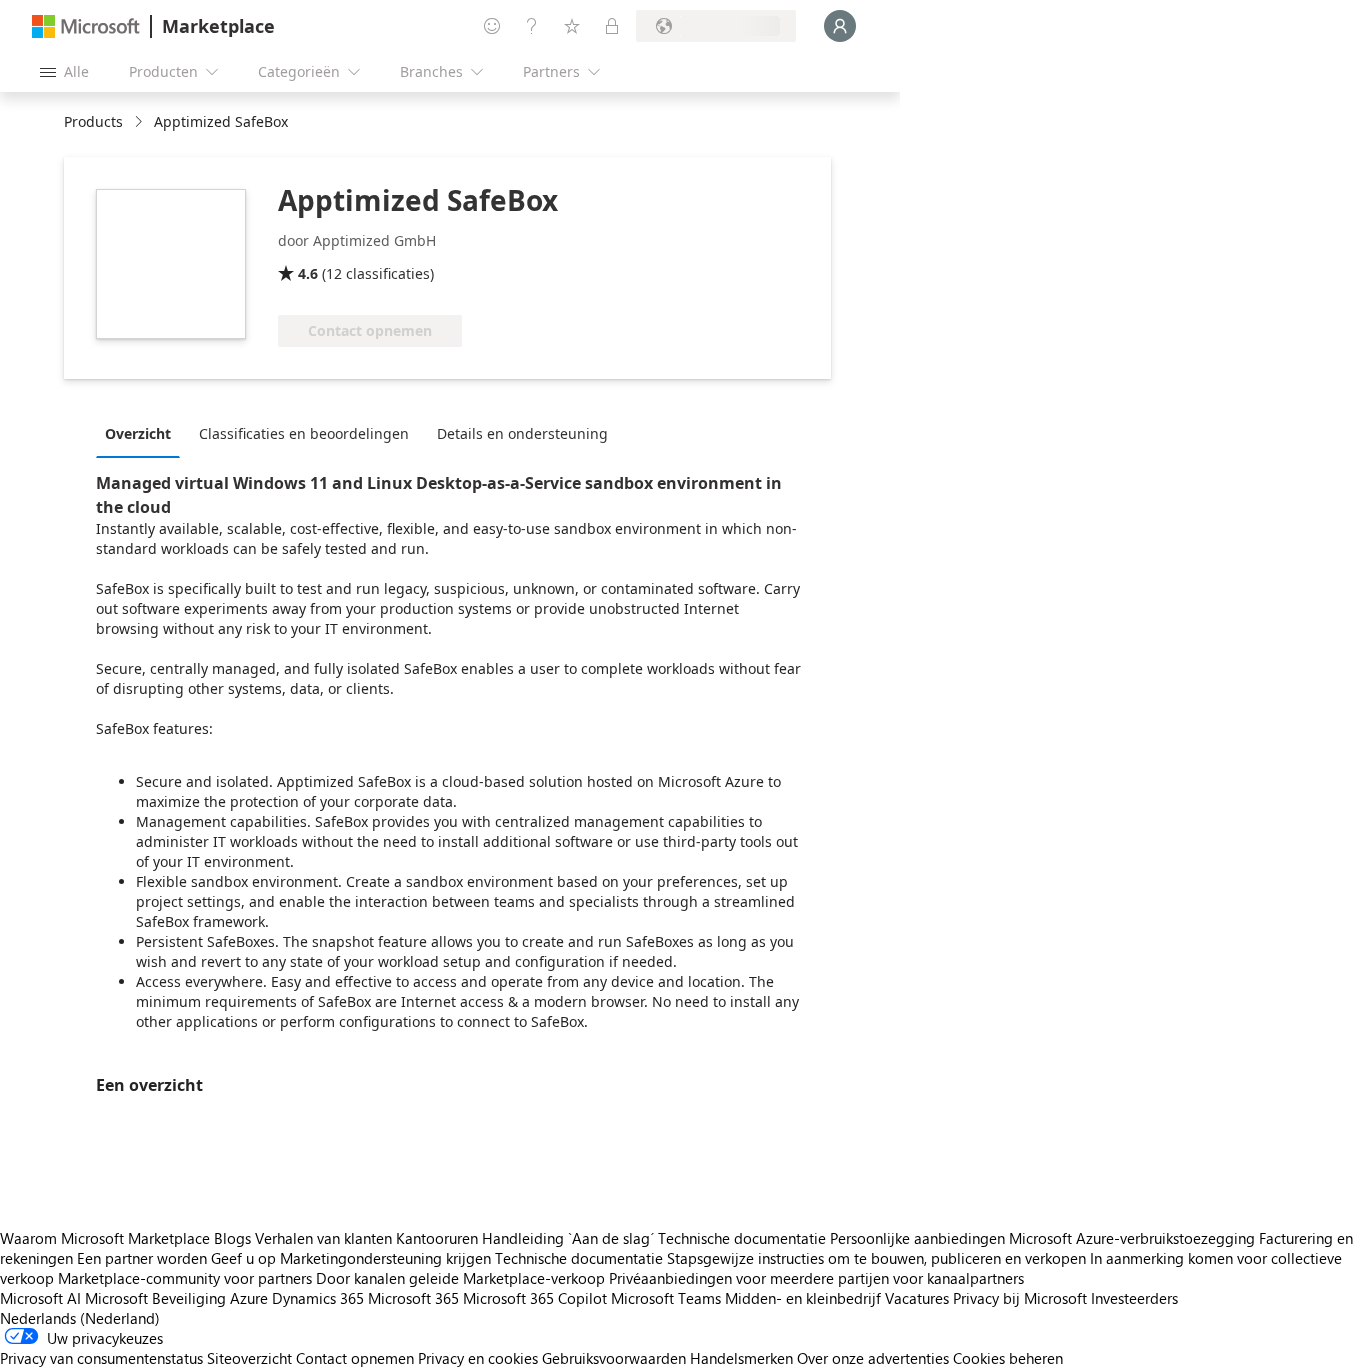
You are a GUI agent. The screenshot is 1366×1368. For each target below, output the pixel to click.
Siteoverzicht (249, 1358)
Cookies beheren (1008, 1358)
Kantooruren (437, 1238)
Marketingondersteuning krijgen (385, 1258)
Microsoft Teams (666, 1298)
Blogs (232, 1238)
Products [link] (93, 121)
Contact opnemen (355, 1358)
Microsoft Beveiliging (155, 1298)
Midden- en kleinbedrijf (803, 1298)
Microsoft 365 (413, 1298)
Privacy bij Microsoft (1020, 1298)
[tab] (143, 433)
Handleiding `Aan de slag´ (568, 1238)
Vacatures (917, 1298)
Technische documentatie (742, 1238)
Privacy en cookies (478, 1358)
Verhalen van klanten (323, 1238)
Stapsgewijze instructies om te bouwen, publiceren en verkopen (876, 1258)
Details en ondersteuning (522, 433)
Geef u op (243, 1258)
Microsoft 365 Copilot (535, 1298)
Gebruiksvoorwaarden (614, 1358)
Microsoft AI (40, 1298)
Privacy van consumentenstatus (101, 1358)
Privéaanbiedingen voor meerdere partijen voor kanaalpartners (816, 1278)
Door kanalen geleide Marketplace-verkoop (460, 1278)
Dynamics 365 (318, 1298)
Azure (249, 1298)
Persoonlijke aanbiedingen (917, 1238)
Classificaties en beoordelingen (304, 433)
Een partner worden (142, 1258)
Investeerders (1134, 1298)
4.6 (308, 273)
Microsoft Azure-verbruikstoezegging (1134, 1238)
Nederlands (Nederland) (80, 1318)
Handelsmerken (741, 1358)
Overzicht (138, 433)
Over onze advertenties (873, 1358)
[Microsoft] (86, 26)
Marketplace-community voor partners (185, 1278)
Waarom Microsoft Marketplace (105, 1238)
